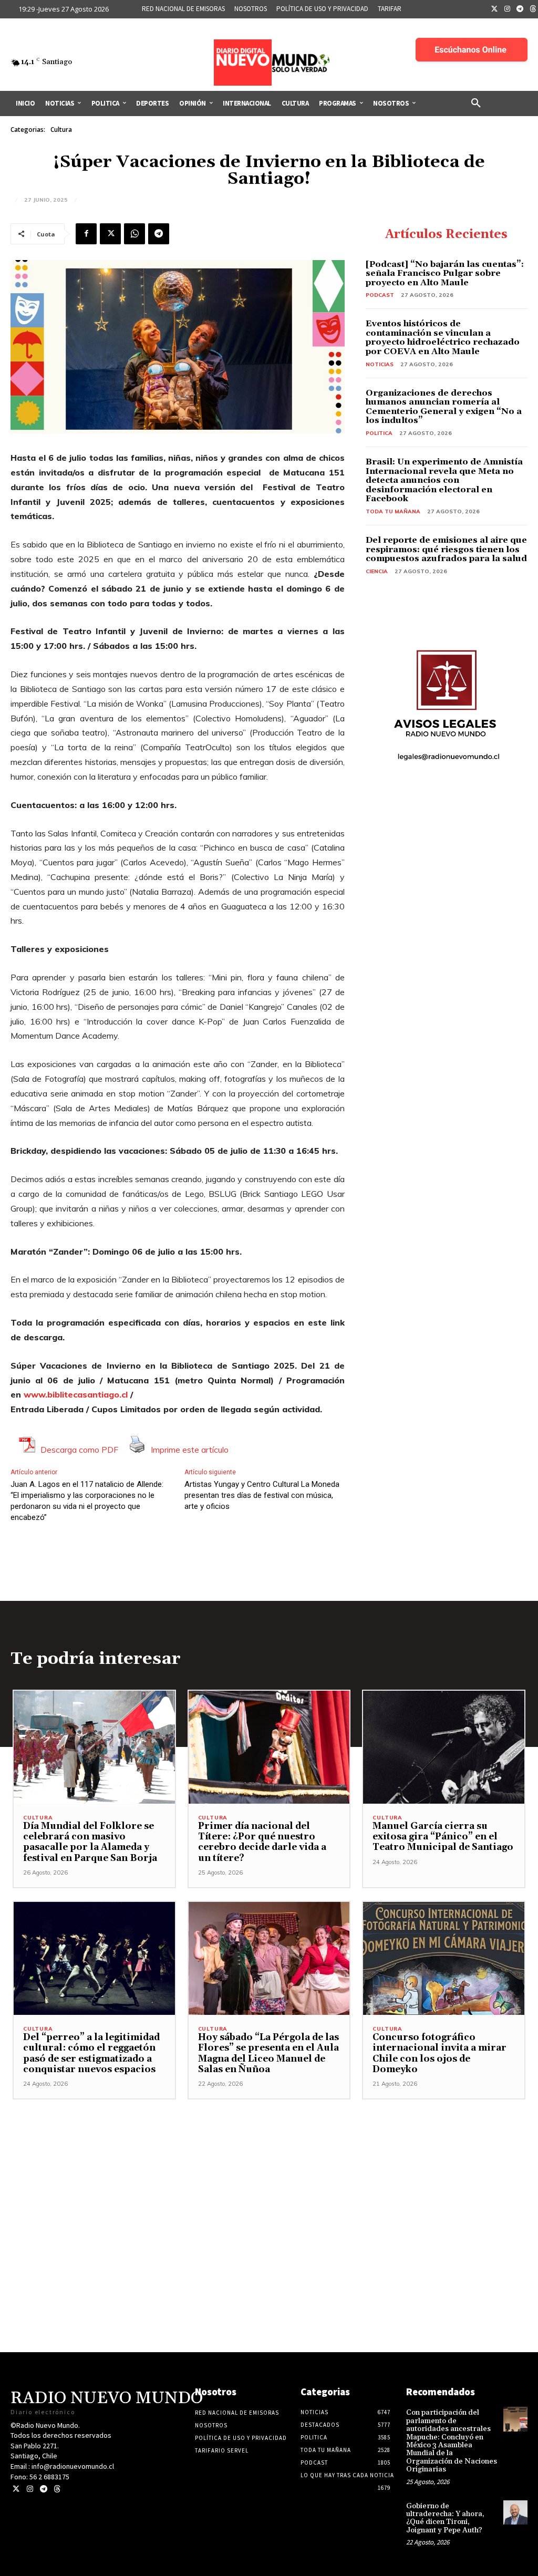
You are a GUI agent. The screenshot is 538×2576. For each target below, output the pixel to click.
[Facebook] (86, 234)
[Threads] (57, 2489)
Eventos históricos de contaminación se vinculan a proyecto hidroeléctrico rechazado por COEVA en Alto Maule (443, 338)
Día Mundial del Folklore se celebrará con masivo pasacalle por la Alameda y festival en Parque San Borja (90, 1842)
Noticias (380, 364)
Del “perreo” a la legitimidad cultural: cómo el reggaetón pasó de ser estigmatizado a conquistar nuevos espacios (91, 2053)
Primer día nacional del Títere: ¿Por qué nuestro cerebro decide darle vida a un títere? (262, 1842)
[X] (110, 234)
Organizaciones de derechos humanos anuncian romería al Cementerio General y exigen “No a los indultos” (444, 407)
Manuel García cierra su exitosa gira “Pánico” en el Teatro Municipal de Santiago (443, 1837)
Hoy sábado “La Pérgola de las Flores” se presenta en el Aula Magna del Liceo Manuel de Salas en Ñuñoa (268, 2053)
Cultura (61, 130)
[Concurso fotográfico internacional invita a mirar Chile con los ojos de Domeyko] (444, 1958)
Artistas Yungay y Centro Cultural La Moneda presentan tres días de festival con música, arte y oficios (262, 1495)
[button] (476, 104)
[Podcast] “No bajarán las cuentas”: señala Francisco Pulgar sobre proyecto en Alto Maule (445, 273)
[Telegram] (520, 9)
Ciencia (377, 571)
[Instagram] (508, 9)
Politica (379, 433)
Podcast (380, 295)
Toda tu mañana (393, 511)
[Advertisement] (269, 2173)
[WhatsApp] (134, 234)
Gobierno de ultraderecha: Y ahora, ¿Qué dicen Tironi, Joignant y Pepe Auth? (445, 2518)
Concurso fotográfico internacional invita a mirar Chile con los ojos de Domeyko (439, 2053)
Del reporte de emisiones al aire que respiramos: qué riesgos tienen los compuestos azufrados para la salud (446, 549)
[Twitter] (494, 9)
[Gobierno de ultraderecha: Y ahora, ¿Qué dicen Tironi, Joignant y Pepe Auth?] (515, 2512)
